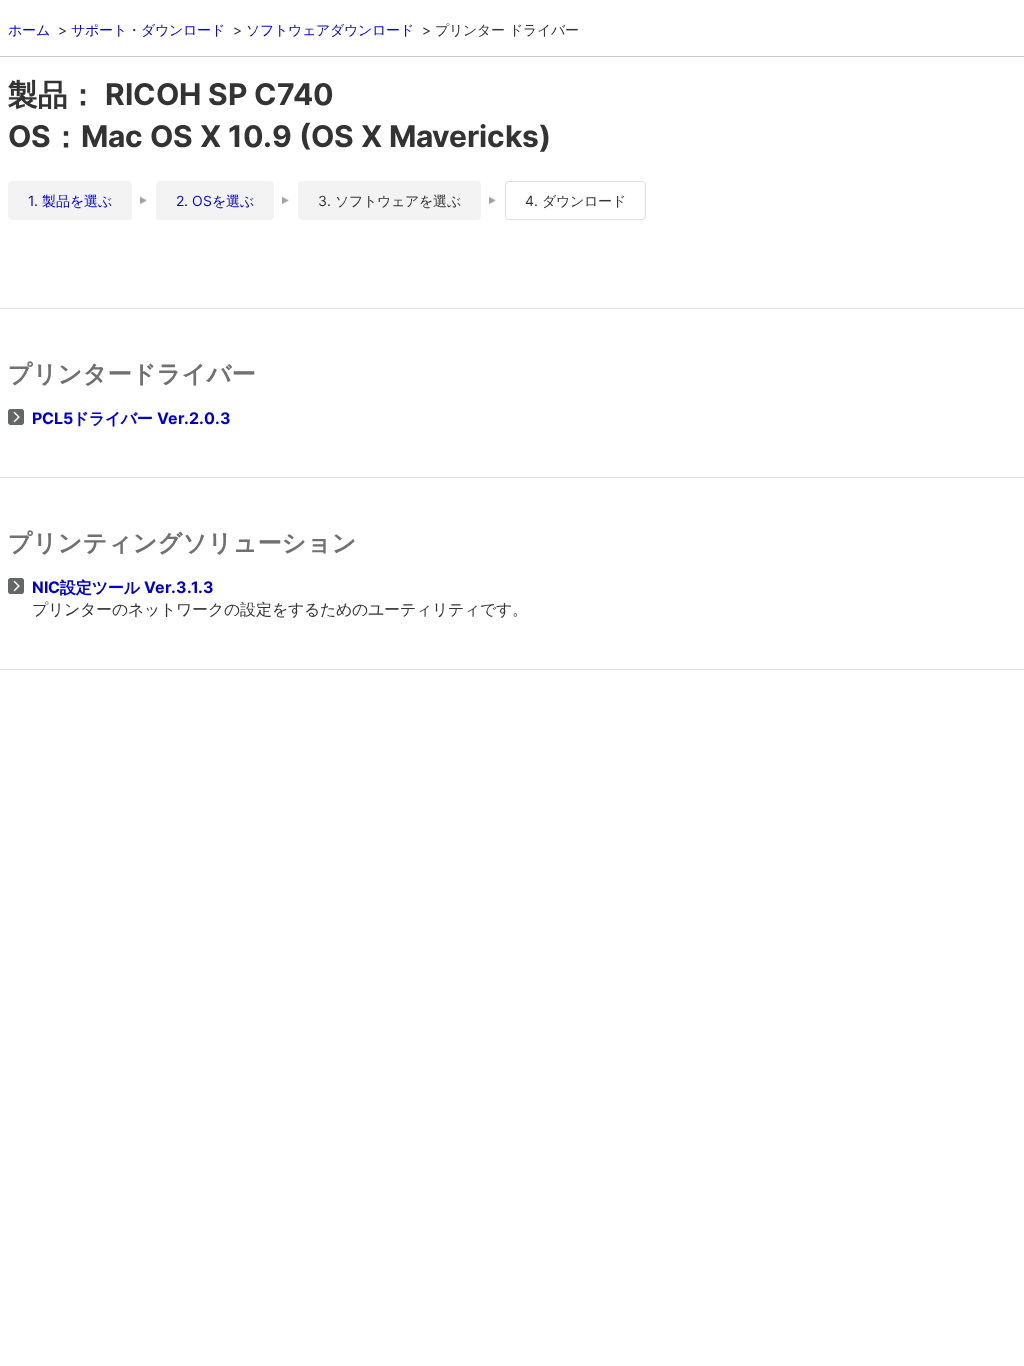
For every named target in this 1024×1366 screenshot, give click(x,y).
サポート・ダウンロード (148, 29)
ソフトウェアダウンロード (330, 29)
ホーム (29, 29)
